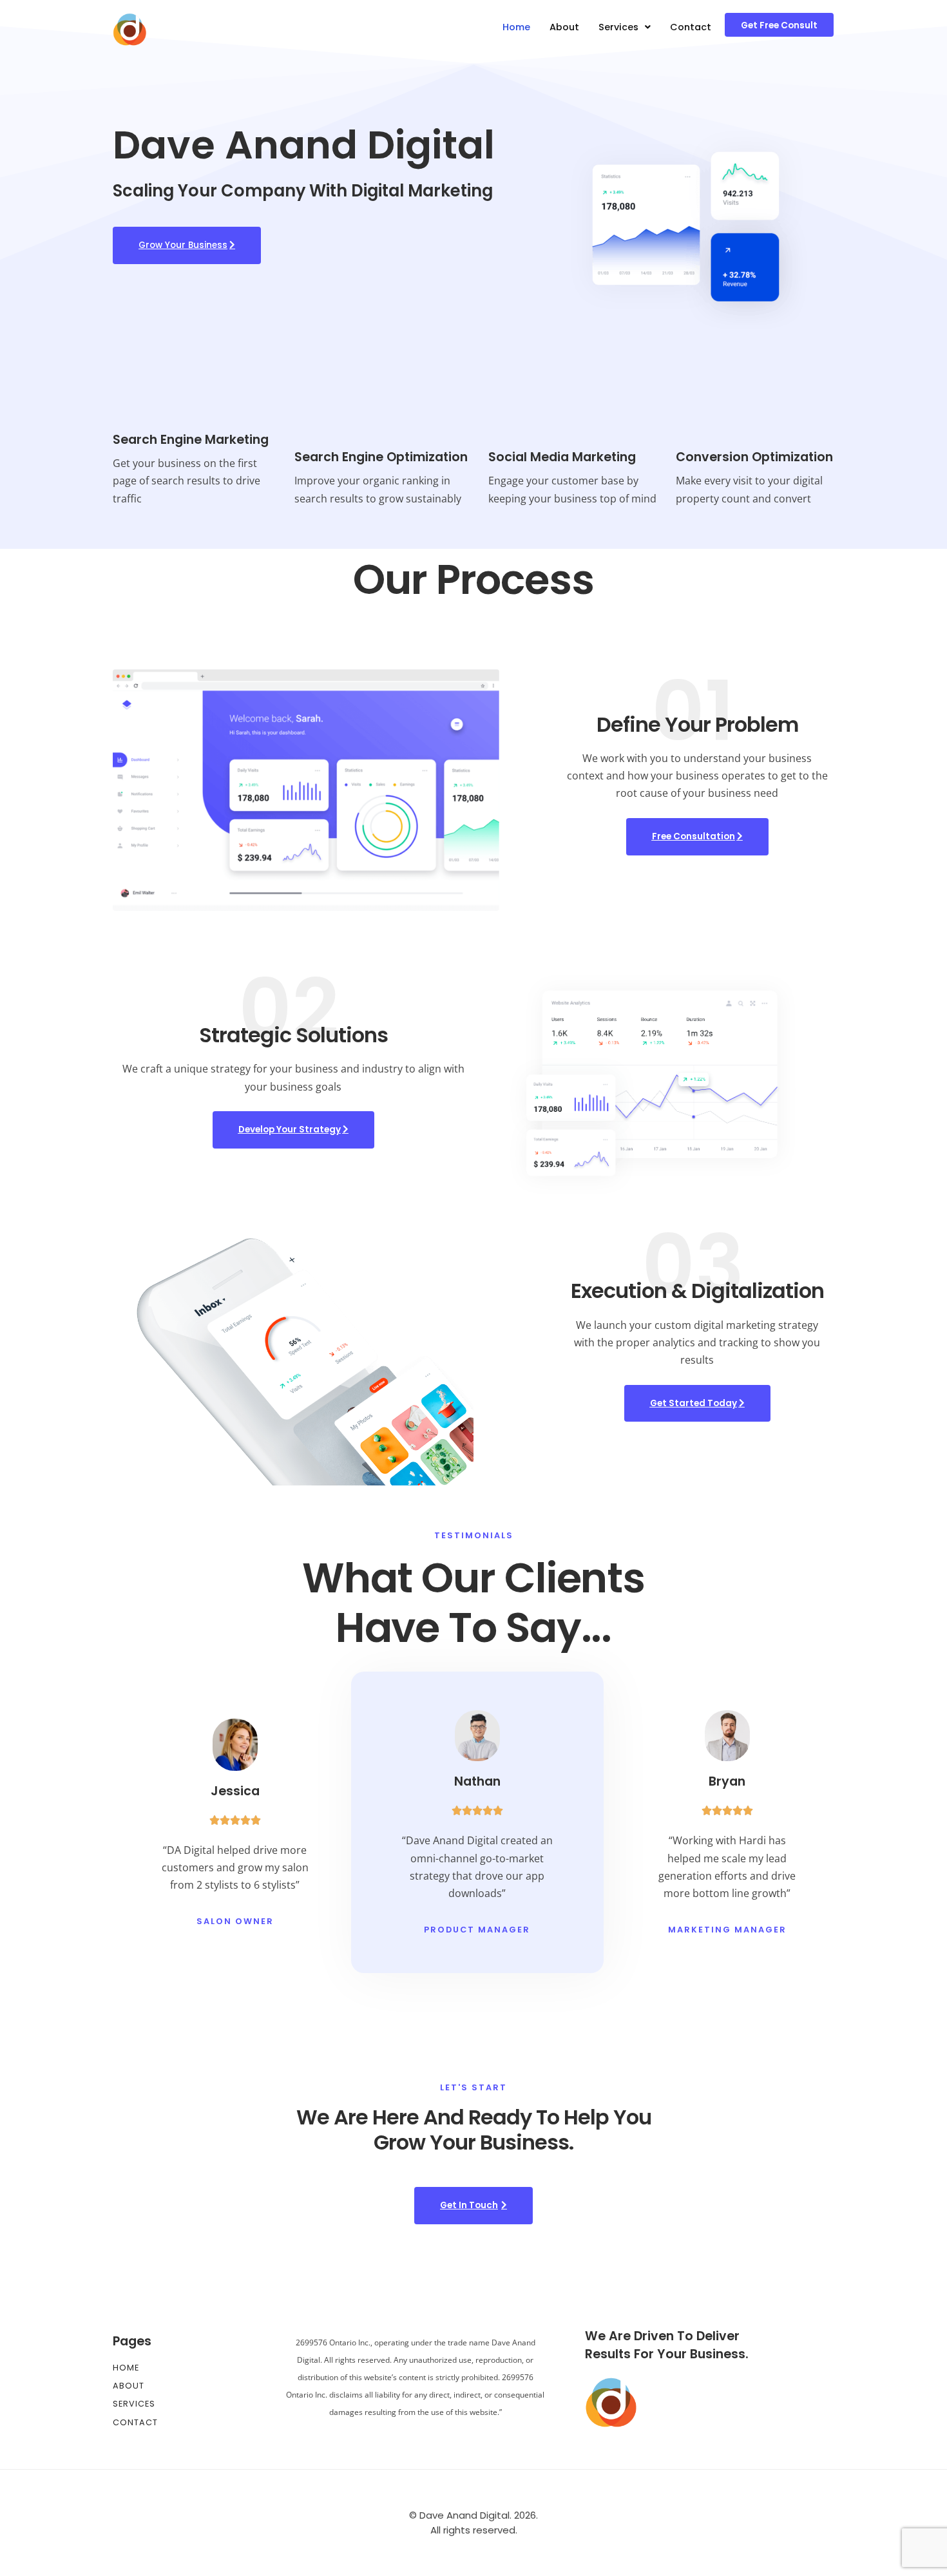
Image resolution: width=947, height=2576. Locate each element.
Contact (691, 27)
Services (618, 27)
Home (516, 27)
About (564, 27)
